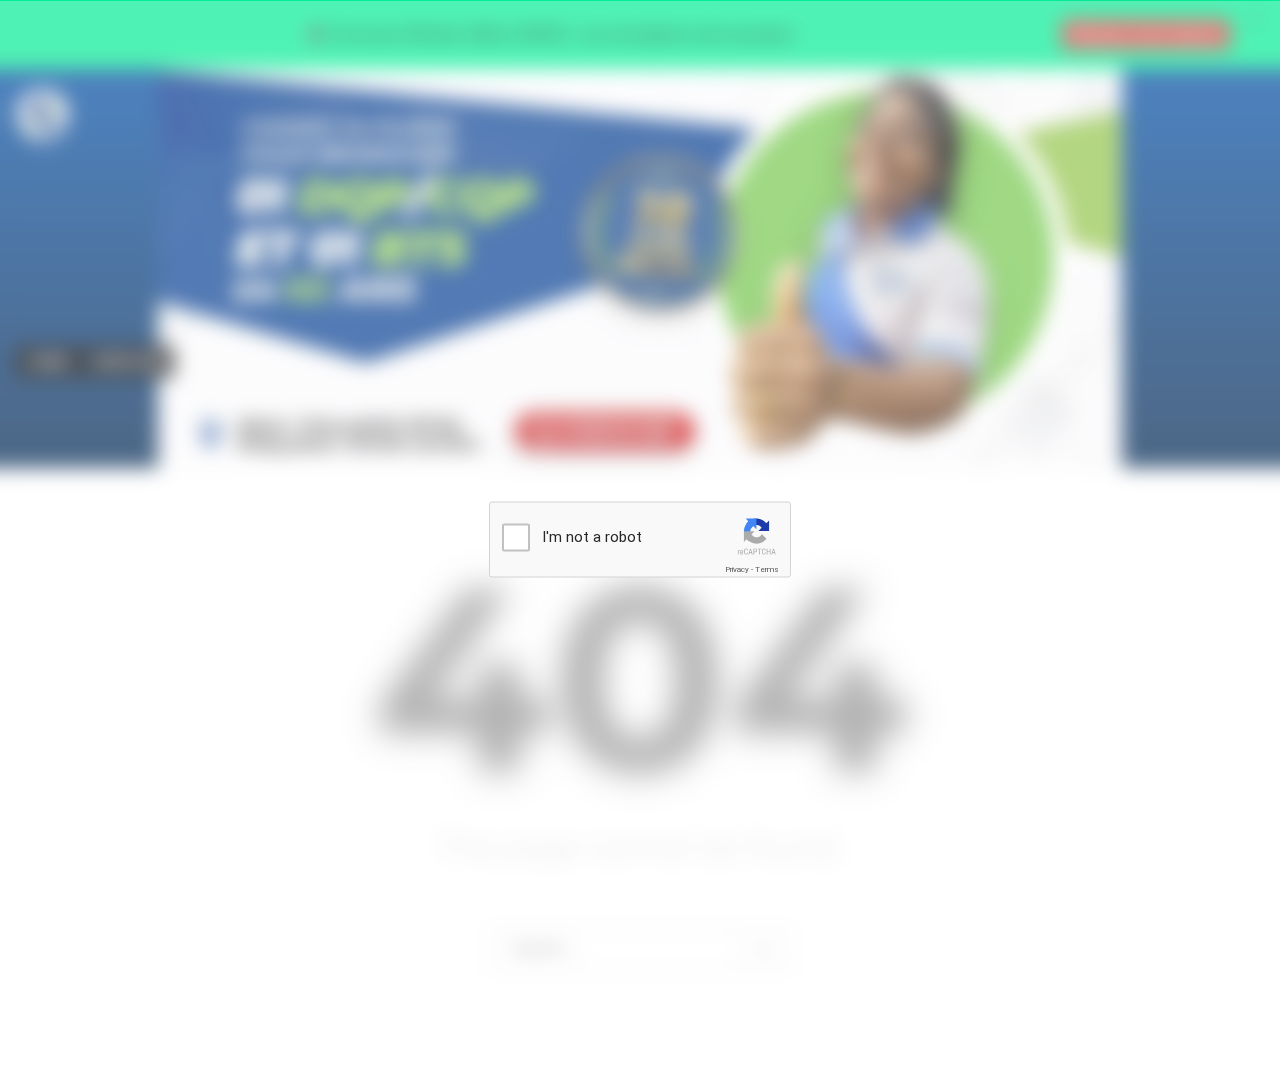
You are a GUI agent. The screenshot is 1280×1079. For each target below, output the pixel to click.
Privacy (737, 569)
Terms (767, 569)
